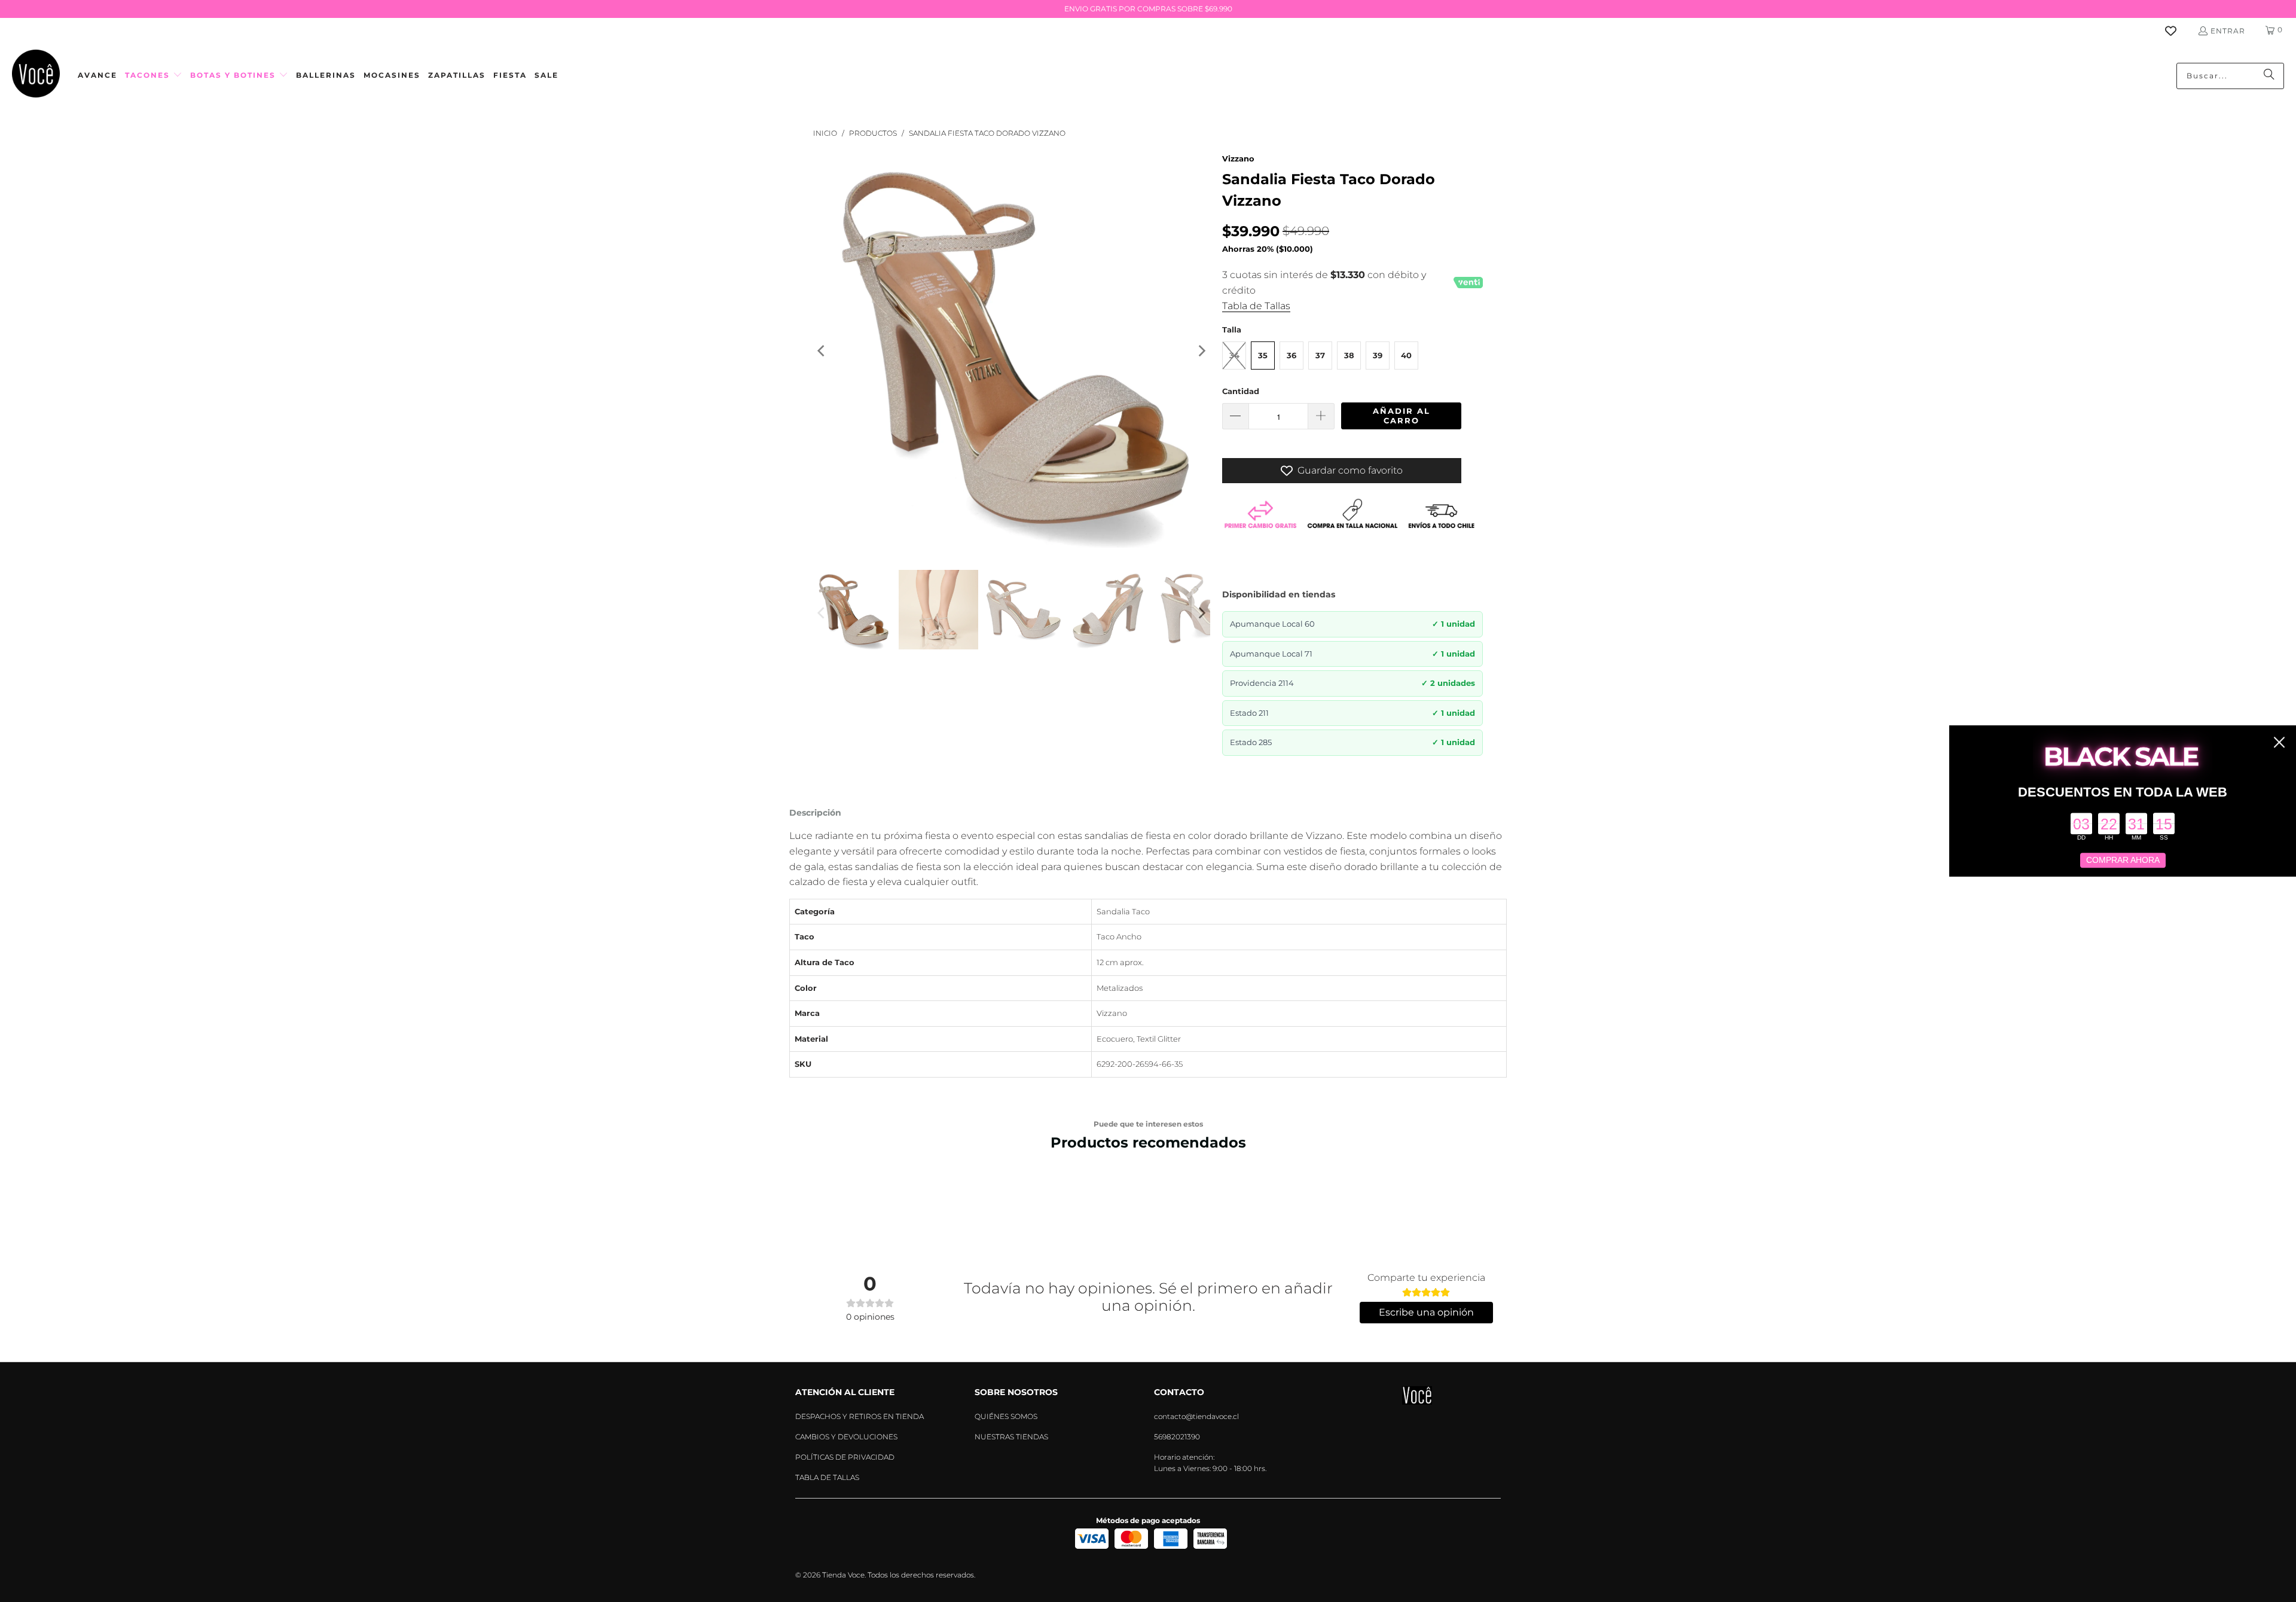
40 (1406, 355)
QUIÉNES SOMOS (1006, 1416)
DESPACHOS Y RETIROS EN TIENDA (860, 1416)
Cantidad (1241, 391)
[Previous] (822, 352)
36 (1291, 355)
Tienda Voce (843, 1575)
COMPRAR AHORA (2123, 860)
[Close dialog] (2279, 742)
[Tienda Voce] (36, 76)
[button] (154, 76)
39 (1378, 355)
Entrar (2228, 31)
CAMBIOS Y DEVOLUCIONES (846, 1437)
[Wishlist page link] (2178, 31)
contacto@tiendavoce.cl (1196, 1416)
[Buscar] (2269, 76)
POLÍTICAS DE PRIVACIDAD (845, 1457)
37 (1320, 355)
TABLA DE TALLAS (827, 1477)
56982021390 (1177, 1437)
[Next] (1201, 352)
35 (1263, 355)
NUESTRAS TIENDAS (1011, 1437)
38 (1349, 355)
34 (1234, 355)
